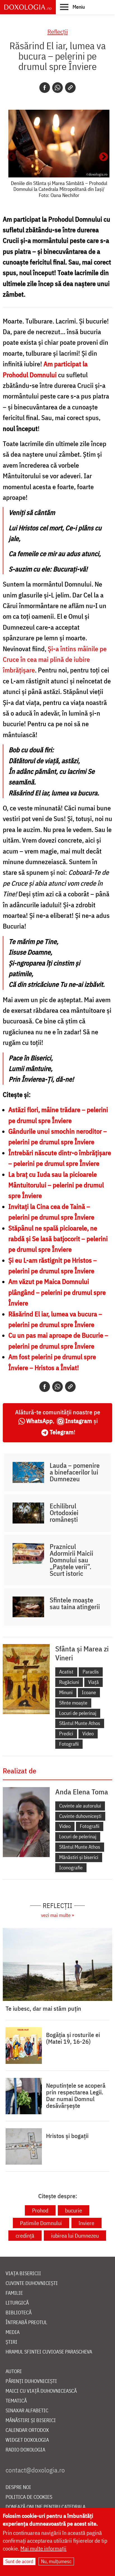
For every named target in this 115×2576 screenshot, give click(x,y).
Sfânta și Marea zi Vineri (82, 1653)
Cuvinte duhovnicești (80, 1816)
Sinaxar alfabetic (27, 2411)
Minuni (66, 1692)
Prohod (40, 2210)
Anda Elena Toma (82, 1792)
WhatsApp (39, 1421)
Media (13, 2332)
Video (88, 1734)
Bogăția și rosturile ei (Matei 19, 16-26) (73, 2038)
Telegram (62, 1432)
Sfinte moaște (73, 1703)
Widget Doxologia (27, 2440)
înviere (87, 2223)
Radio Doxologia (25, 2450)
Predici (66, 1734)
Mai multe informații (43, 2548)
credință (25, 2236)
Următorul (104, 157)
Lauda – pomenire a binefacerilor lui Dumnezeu (75, 1472)
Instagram (79, 1421)
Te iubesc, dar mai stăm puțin (43, 2008)
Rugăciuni (69, 1682)
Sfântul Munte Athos (80, 1723)
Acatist (66, 1672)
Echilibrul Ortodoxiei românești (64, 1513)
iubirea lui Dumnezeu (75, 2236)
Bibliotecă (19, 2313)
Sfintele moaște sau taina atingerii (75, 1603)
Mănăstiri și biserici (79, 1857)
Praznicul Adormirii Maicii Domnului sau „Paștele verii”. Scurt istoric (71, 1560)
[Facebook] (45, 88)
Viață (94, 1682)
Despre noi (18, 2487)
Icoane (89, 1692)
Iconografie (71, 1868)
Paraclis (91, 1672)
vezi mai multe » (57, 1915)
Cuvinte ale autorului (80, 1806)
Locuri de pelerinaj (78, 1713)
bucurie (74, 2210)
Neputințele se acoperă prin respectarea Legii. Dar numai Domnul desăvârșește (76, 2096)
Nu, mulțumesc (56, 2561)
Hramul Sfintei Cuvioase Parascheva (49, 2352)
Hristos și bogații (67, 2136)
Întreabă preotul (26, 2323)
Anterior (11, 157)
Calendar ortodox (27, 2430)
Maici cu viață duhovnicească (41, 2391)
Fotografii (69, 1744)
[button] (72, 7)
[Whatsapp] (57, 88)
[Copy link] (70, 88)
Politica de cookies (29, 2497)
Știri (11, 2342)
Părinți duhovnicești (31, 2381)
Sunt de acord (19, 2561)
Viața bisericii (23, 2274)
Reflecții (58, 31)
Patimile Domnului (41, 2223)
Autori (14, 2372)
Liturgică (17, 2303)
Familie (14, 2293)
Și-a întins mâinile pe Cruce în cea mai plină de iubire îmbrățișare (55, 659)
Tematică (16, 2401)
